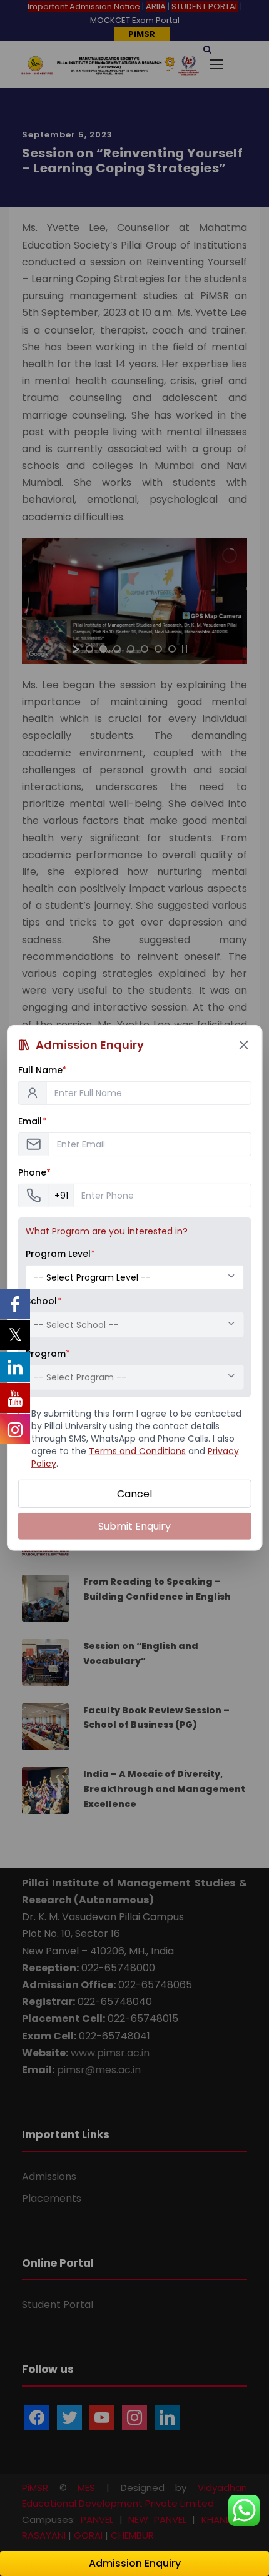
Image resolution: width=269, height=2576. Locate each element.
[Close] (243, 1045)
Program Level (60, 1254)
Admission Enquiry (135, 2563)
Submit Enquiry (134, 1526)
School (43, 1301)
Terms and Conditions (137, 1451)
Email (32, 1121)
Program (48, 1354)
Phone (34, 1172)
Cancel (134, 1494)
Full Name (43, 1070)
